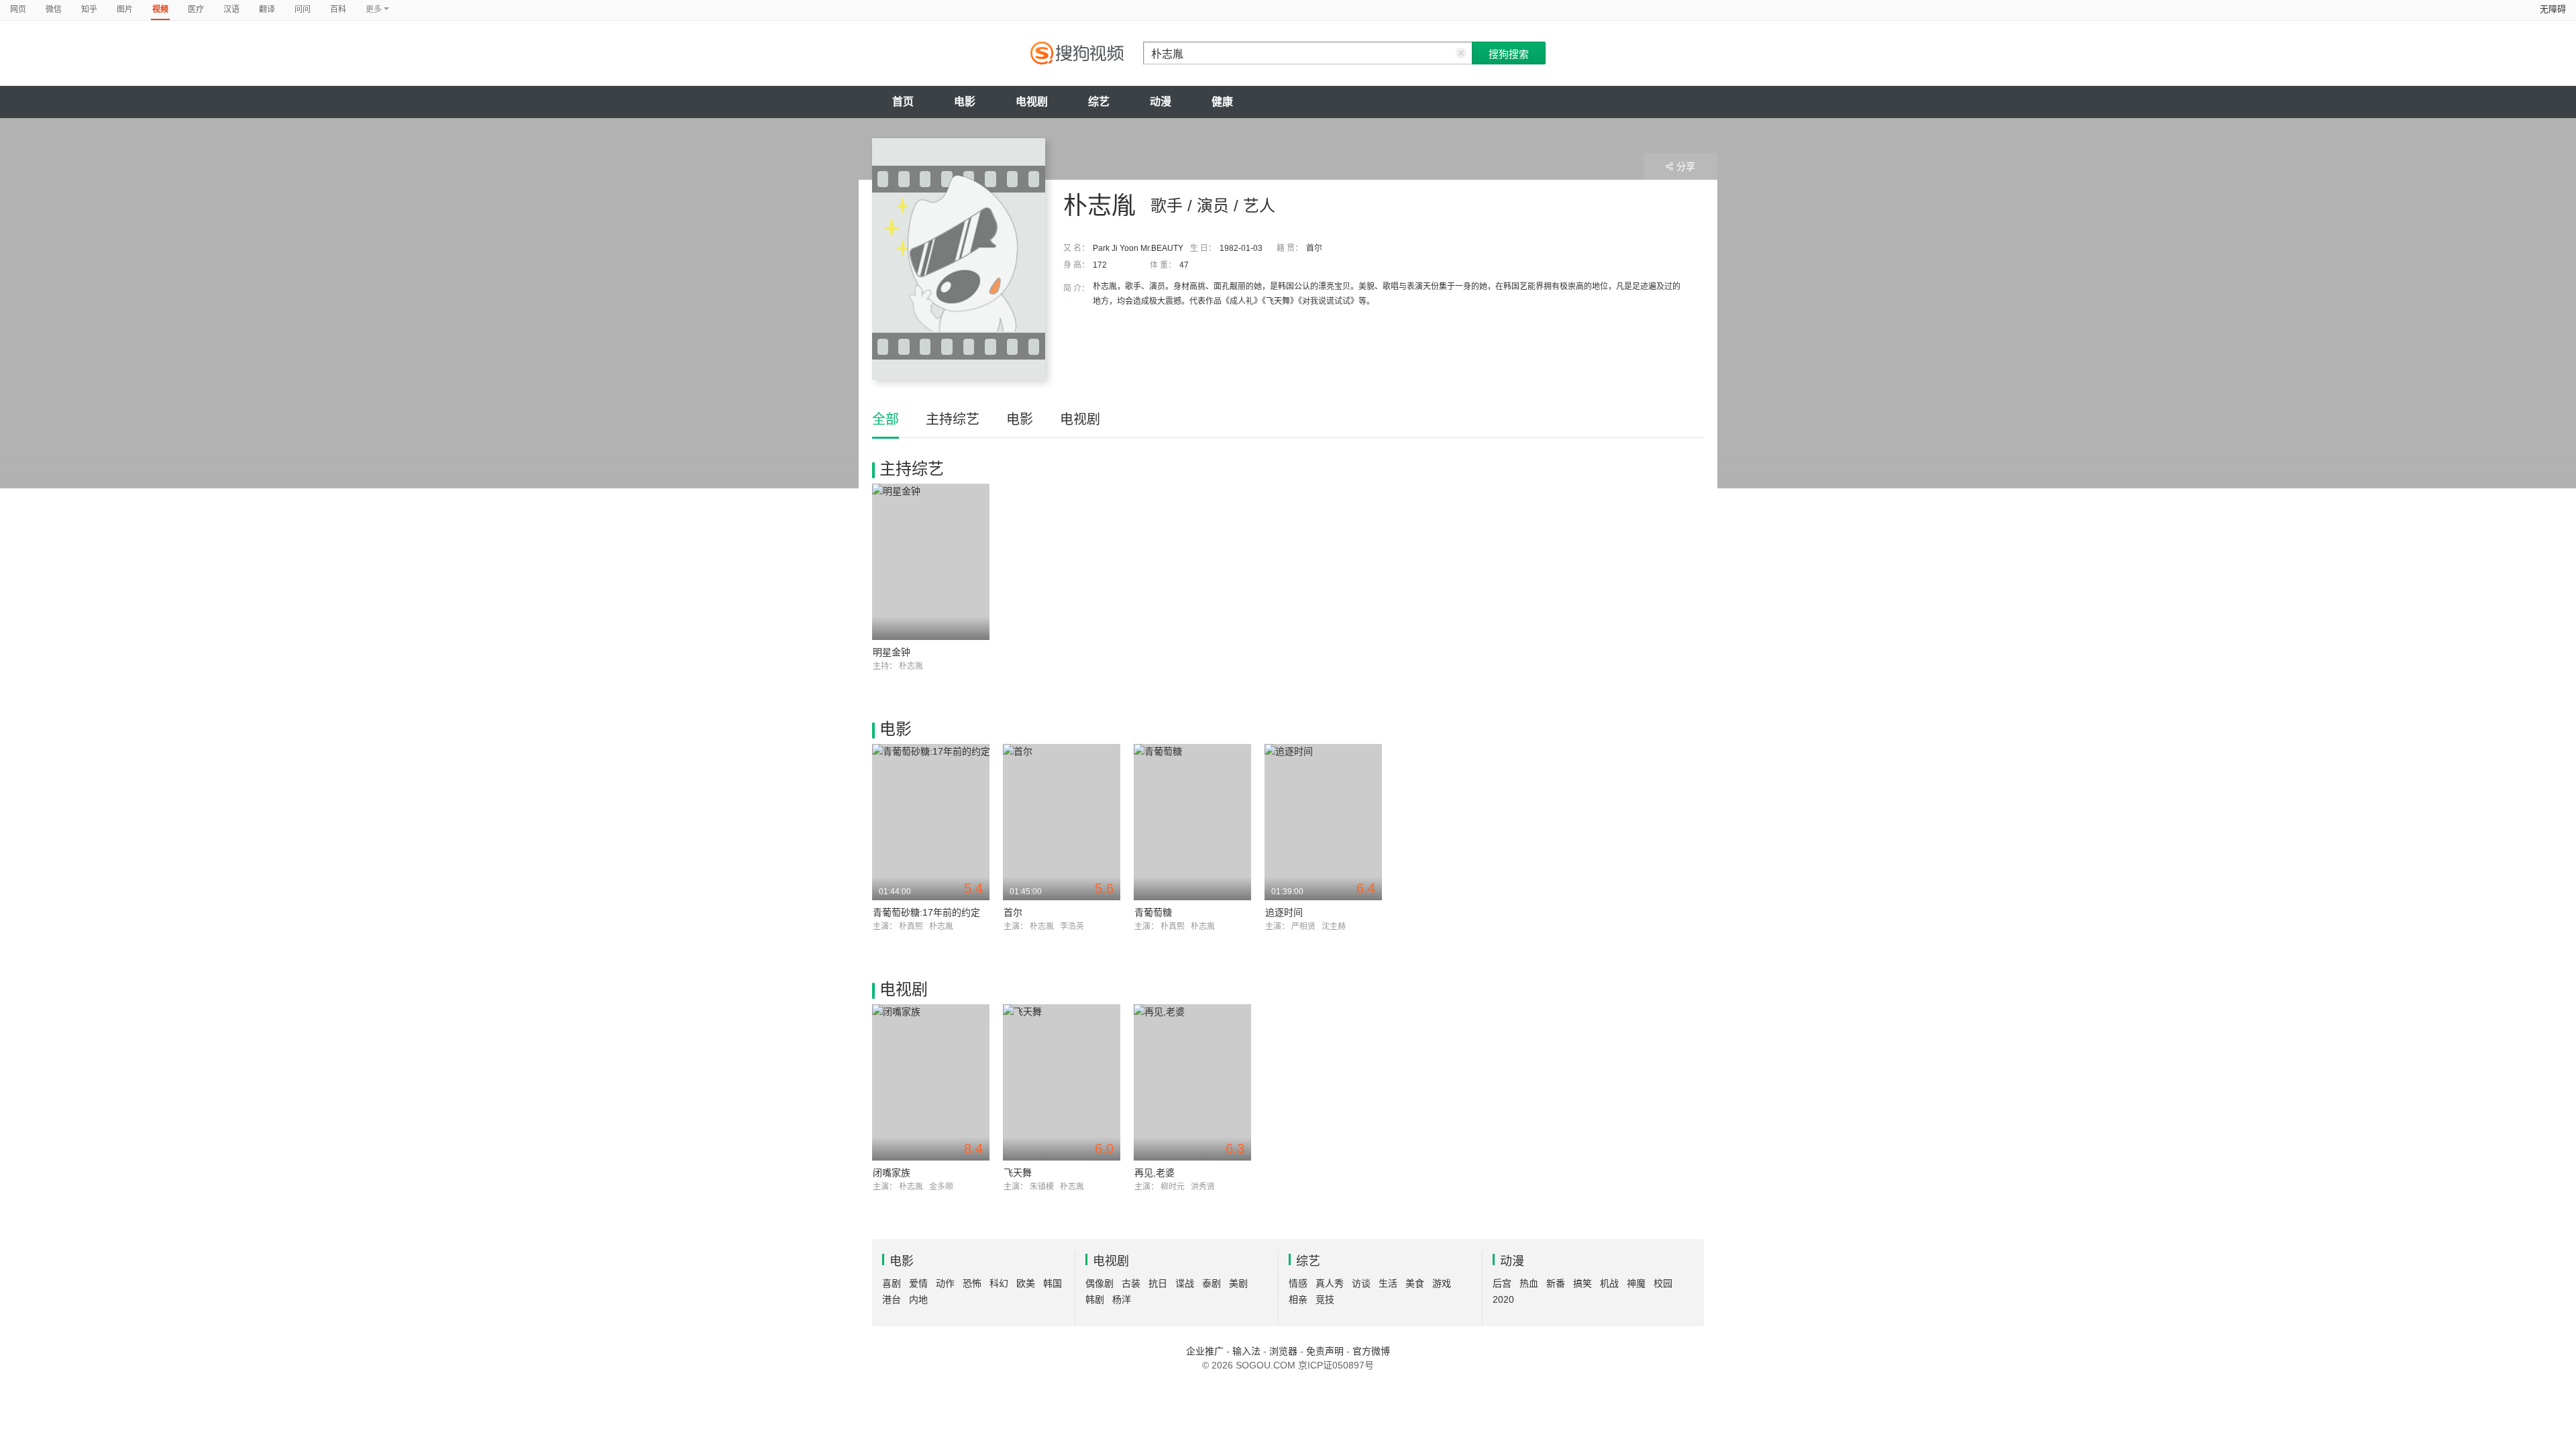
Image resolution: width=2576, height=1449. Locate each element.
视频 (160, 9)
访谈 (1361, 1283)
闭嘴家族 (892, 1173)
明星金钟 (892, 652)
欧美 (1026, 1283)
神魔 (1636, 1283)
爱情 (918, 1283)
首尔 (1013, 912)
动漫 (1161, 102)
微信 (54, 9)
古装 (1131, 1283)
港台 (892, 1299)
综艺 (1099, 102)
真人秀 (1330, 1283)
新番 (1556, 1283)
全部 (885, 419)
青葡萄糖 (1153, 912)
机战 (1609, 1283)
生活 (1388, 1283)
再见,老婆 (1155, 1173)
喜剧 (892, 1283)
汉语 (231, 9)
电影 (965, 102)
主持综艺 (953, 419)
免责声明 (1325, 1351)
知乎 (89, 9)
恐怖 (972, 1283)
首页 (903, 102)
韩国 (1053, 1283)
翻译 (267, 9)
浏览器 (1283, 1351)
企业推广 (1205, 1351)
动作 (945, 1283)
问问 (303, 9)
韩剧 (1095, 1299)
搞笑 (1582, 1283)
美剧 (1238, 1283)
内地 (918, 1299)
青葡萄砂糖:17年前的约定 (926, 912)
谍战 (1185, 1283)
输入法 (1246, 1351)
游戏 (1442, 1283)
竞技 (1325, 1299)
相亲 (1298, 1299)
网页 (18, 9)
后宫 (1502, 1283)
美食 (1415, 1283)
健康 (1222, 102)
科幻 (999, 1283)
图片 (125, 9)
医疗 (196, 9)
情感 (1298, 1283)
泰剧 (1212, 1283)
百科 (338, 9)
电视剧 (1032, 102)
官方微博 (1371, 1351)
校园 (1663, 1283)
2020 (1503, 1299)
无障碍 (2553, 9)
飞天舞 (1018, 1173)
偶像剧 (1099, 1283)
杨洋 (1122, 1299)
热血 (1529, 1283)
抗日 (1158, 1283)
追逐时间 (1284, 912)
